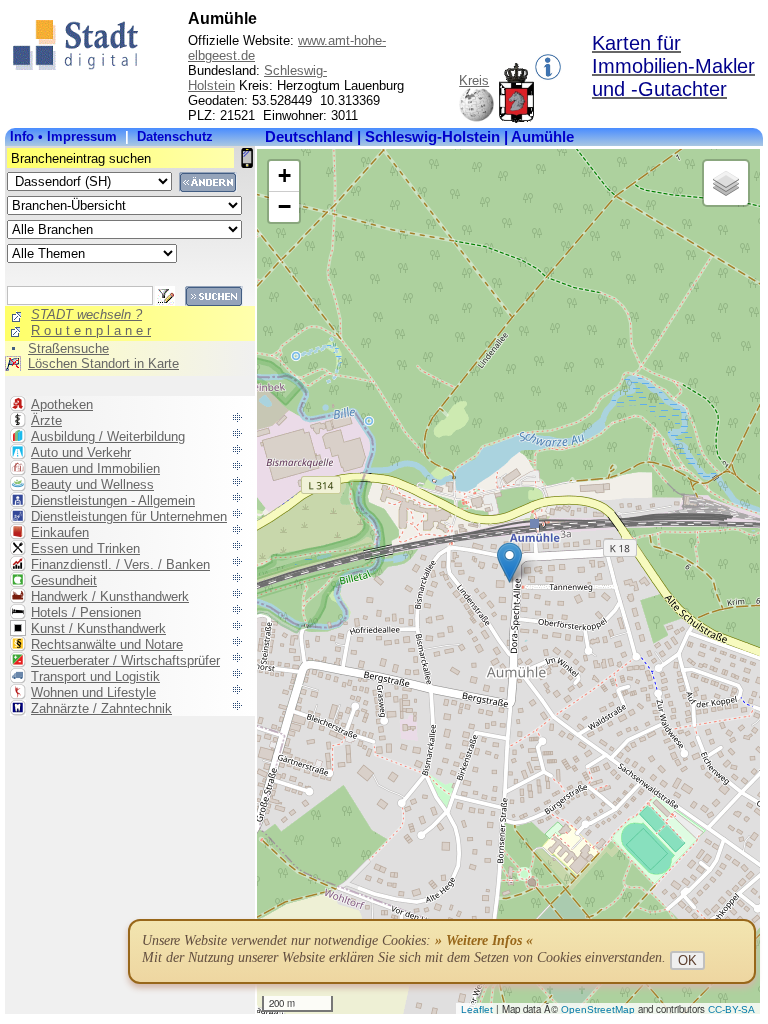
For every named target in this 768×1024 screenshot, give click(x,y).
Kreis (474, 80)
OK (687, 960)
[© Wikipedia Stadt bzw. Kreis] (516, 118)
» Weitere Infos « (484, 940)
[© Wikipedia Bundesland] (476, 118)
